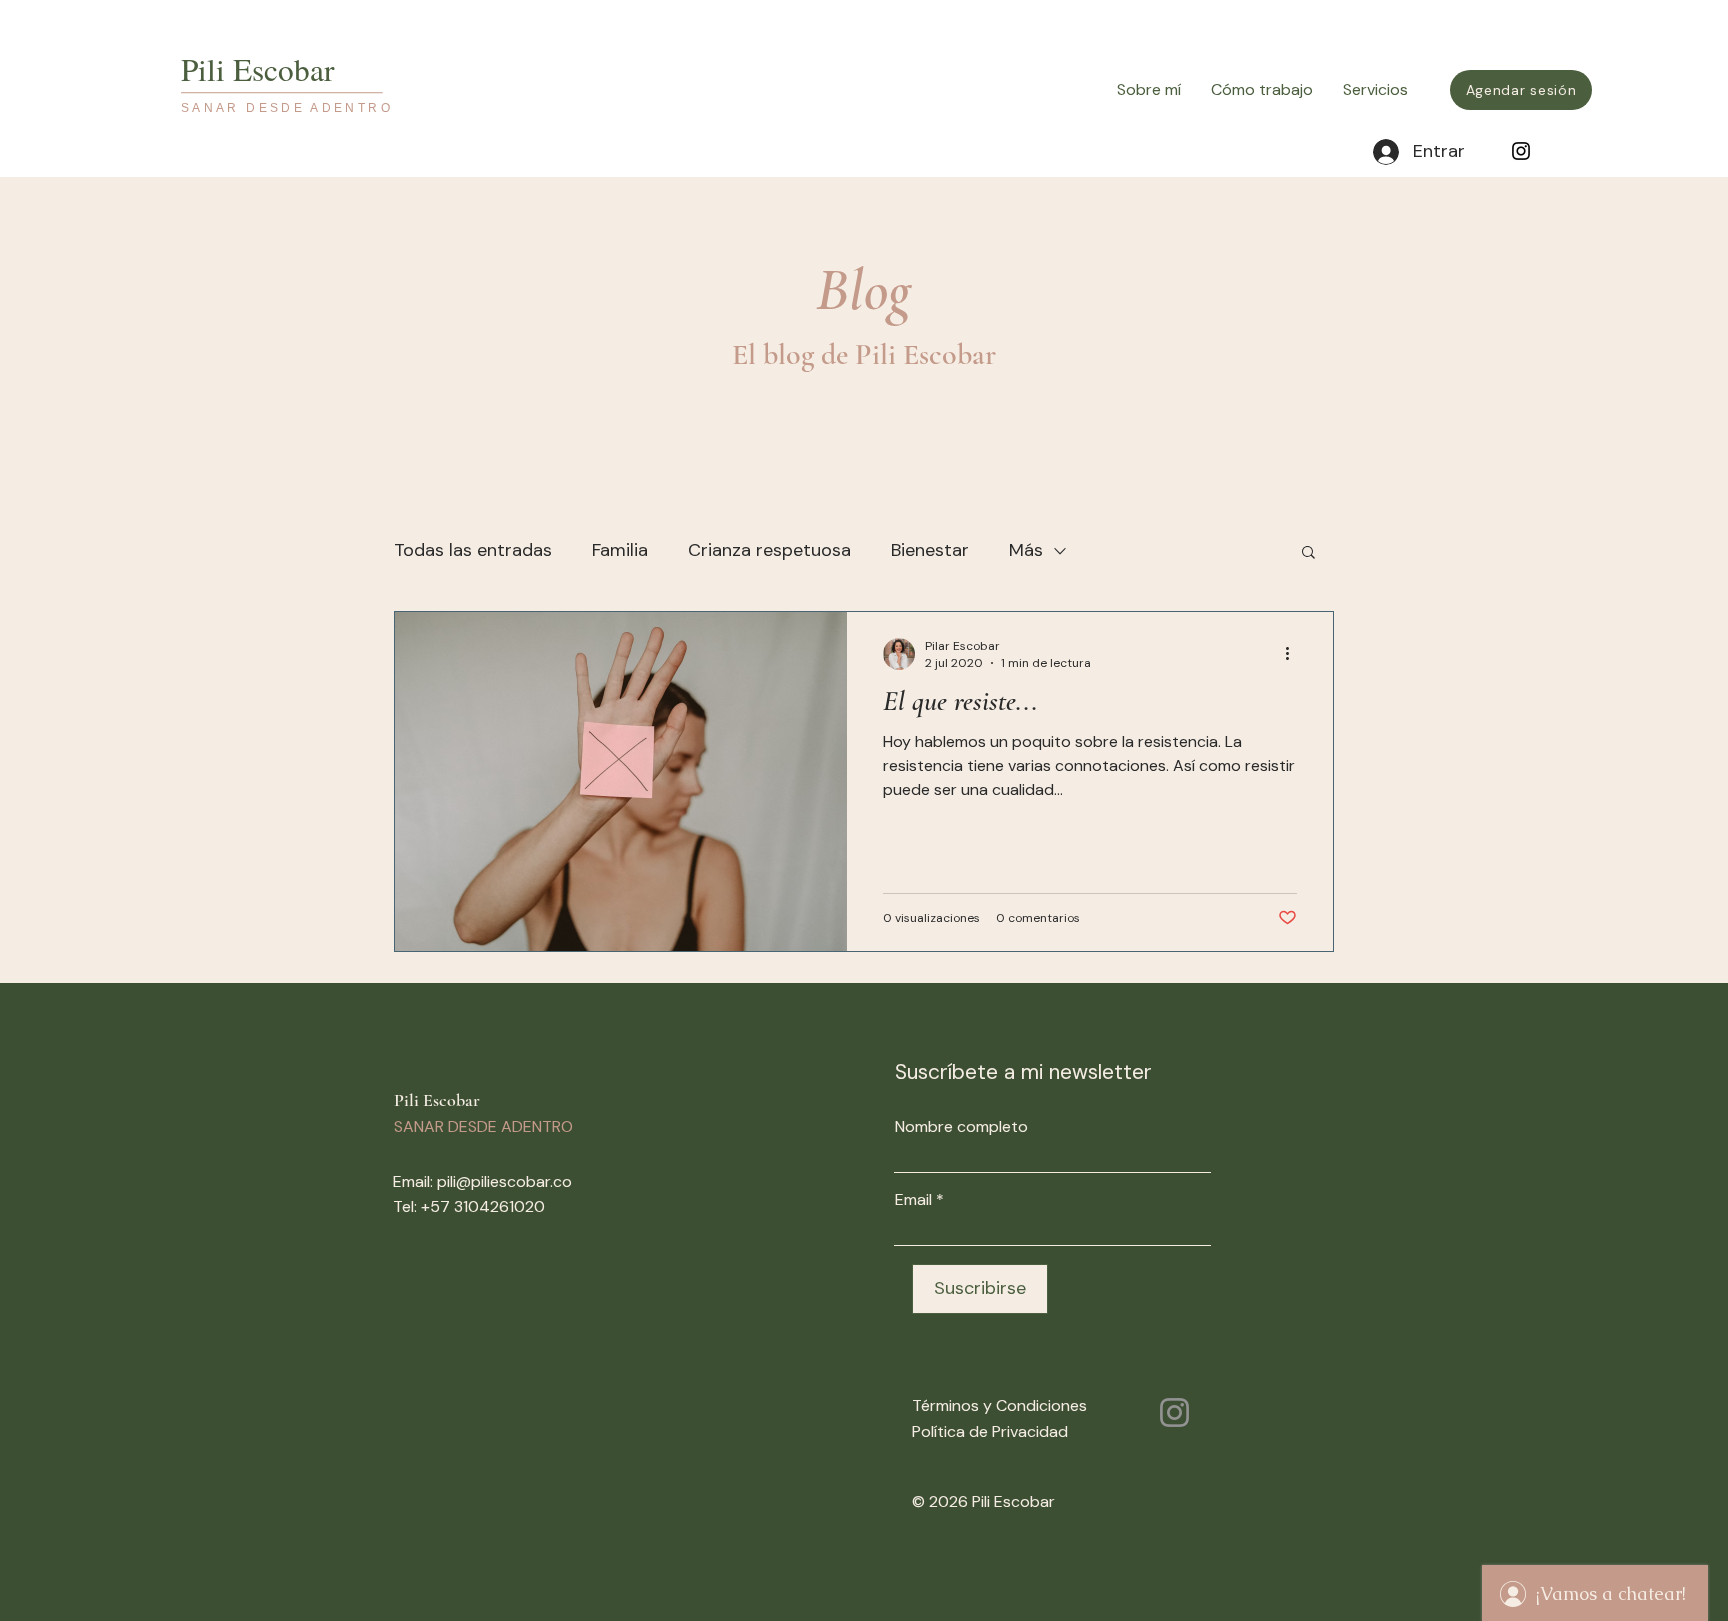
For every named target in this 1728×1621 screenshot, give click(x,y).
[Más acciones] (1294, 654)
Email (913, 1200)
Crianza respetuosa (769, 550)
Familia (620, 550)
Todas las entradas (473, 550)
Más (1026, 550)
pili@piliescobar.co (504, 1181)
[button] (1308, 553)
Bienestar (930, 550)
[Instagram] (1521, 151)
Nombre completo (961, 1127)
